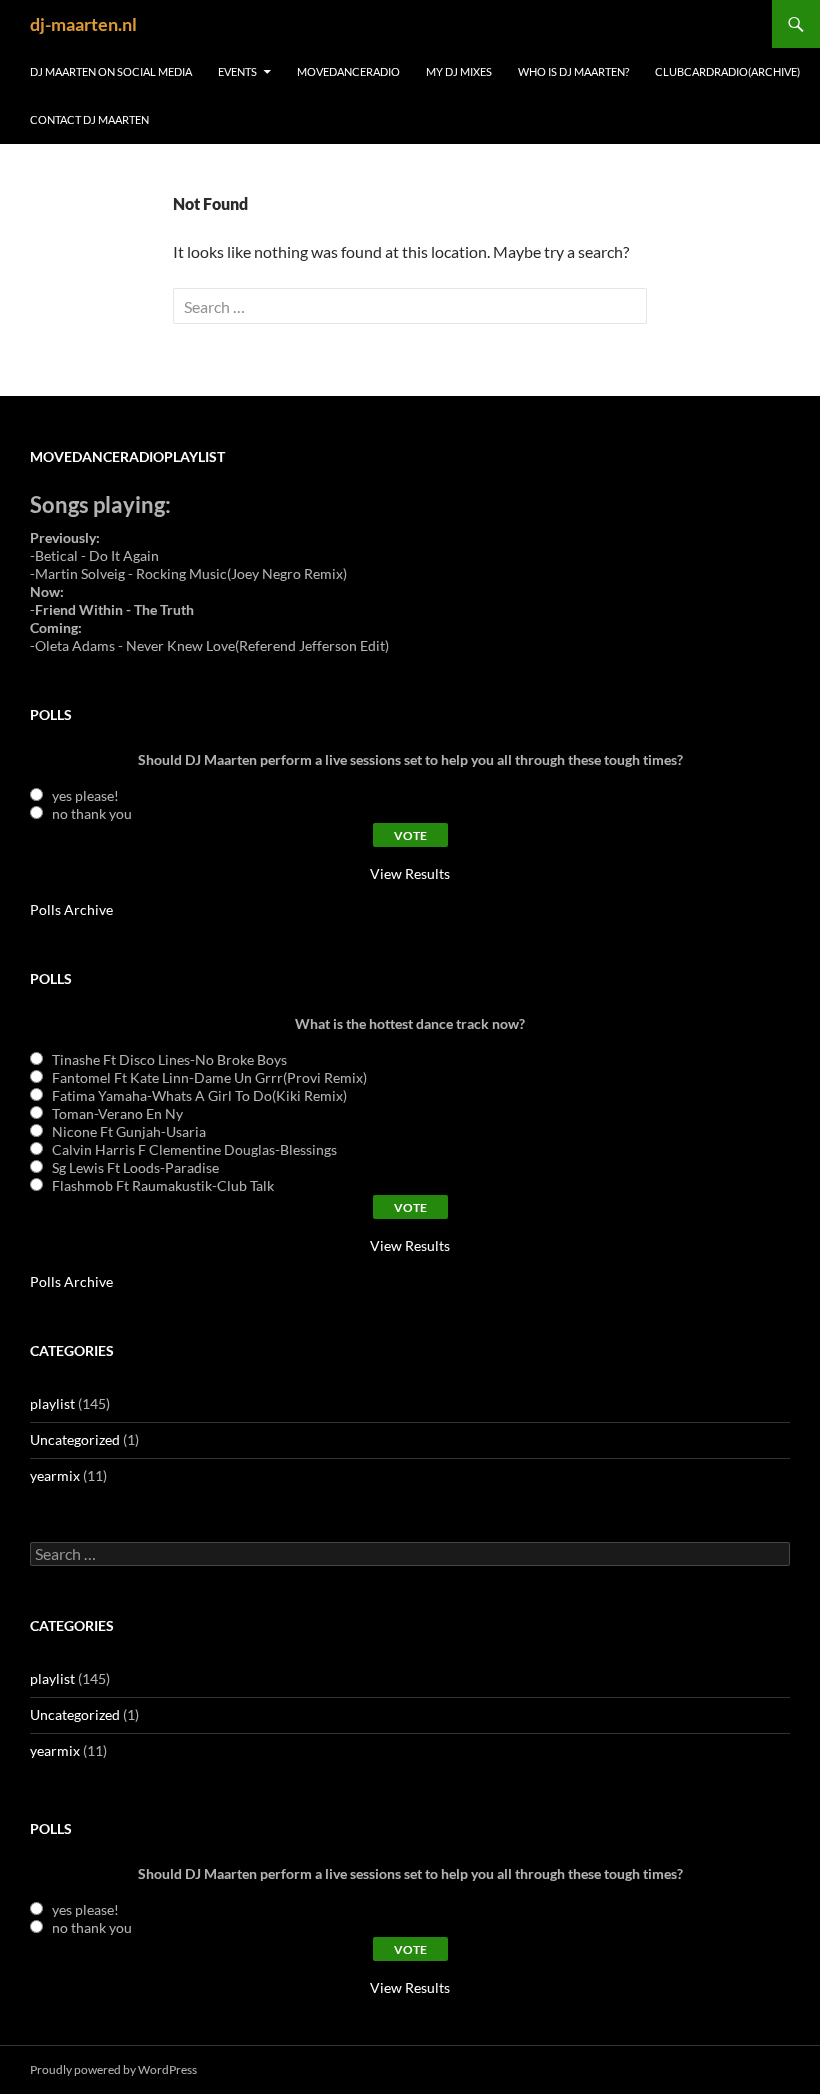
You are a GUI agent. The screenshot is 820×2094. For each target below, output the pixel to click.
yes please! (85, 795)
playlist (52, 1403)
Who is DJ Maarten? (573, 71)
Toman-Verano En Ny (117, 1113)
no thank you (92, 813)
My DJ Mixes (459, 71)
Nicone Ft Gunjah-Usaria (129, 1131)
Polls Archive (71, 909)
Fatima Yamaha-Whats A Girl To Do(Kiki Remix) (199, 1095)
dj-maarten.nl (83, 24)
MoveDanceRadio (348, 71)
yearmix (55, 1475)
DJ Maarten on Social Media (111, 71)
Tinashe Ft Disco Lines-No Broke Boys (169, 1059)
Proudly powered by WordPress (113, 2069)
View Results (410, 873)
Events (237, 71)
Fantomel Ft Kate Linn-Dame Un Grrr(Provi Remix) (209, 1077)
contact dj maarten (89, 119)
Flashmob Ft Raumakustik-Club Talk (163, 1185)
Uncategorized (75, 1439)
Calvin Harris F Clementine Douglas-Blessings (194, 1149)
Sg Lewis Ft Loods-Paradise (135, 1167)
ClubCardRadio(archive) (727, 71)
